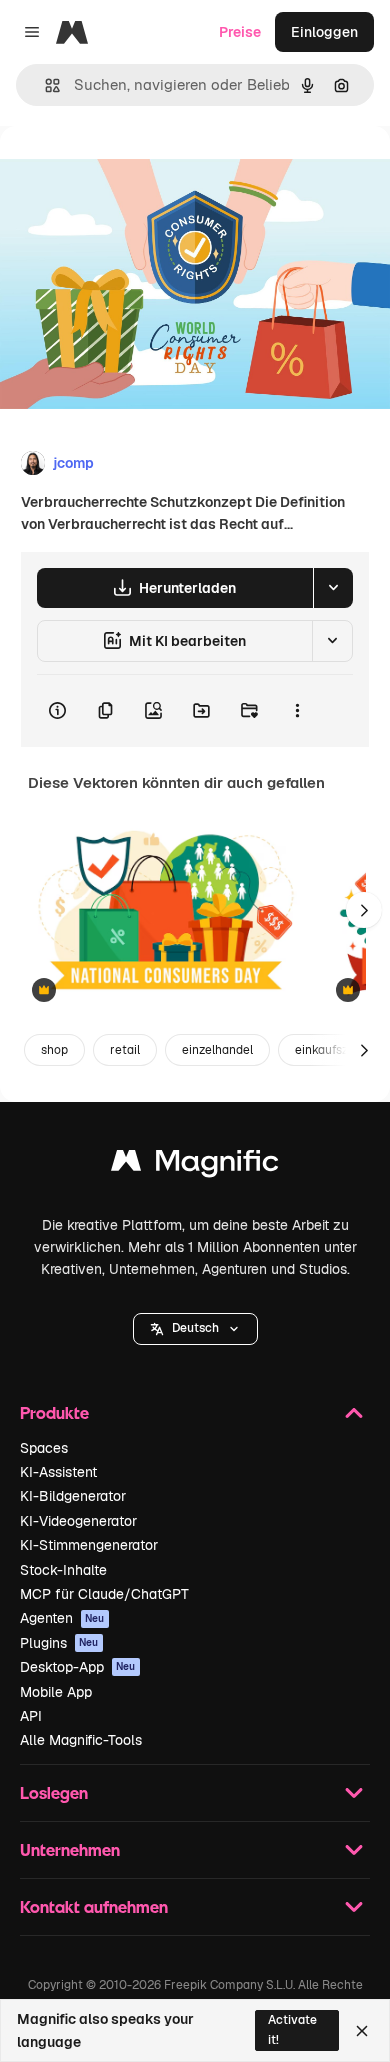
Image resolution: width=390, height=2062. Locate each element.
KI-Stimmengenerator (89, 1545)
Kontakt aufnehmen (94, 1906)
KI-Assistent (58, 1472)
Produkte (54, 1412)
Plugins (59, 1643)
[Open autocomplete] (44, 85)
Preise (240, 32)
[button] (195, 1329)
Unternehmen (70, 1849)
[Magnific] (195, 1165)
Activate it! (292, 2029)
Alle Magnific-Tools (81, 1740)
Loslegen (54, 1792)
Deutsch (195, 1328)
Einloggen (324, 32)
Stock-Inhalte (63, 1570)
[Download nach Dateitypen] (333, 588)
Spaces (44, 1448)
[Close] (362, 2031)
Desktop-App (78, 1667)
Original (128, 171)
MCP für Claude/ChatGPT (104, 1594)
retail (125, 1050)
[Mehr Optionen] (297, 711)
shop (54, 1050)
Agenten (62, 1618)
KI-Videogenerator (78, 1521)
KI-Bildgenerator (73, 1496)
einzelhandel (217, 1050)
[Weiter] (364, 910)
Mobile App (56, 1692)
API (31, 1716)
